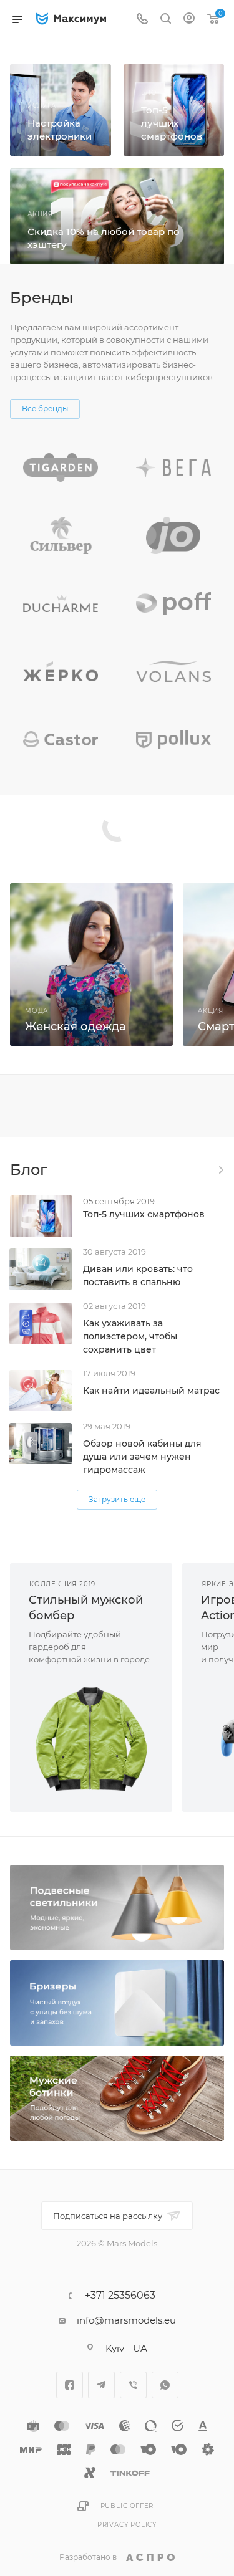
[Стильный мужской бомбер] (91, 1739)
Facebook (70, 2385)
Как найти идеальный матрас (151, 1391)
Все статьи (220, 1170)
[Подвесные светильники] (117, 1908)
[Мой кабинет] (189, 20)
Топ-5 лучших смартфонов (144, 1214)
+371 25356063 (120, 2296)
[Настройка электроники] (61, 110)
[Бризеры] (117, 2003)
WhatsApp (165, 2385)
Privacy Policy (127, 2525)
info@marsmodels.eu (126, 2320)
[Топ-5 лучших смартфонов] (174, 110)
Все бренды (45, 409)
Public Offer (127, 2506)
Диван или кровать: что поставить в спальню (138, 1276)
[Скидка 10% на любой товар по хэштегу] (117, 216)
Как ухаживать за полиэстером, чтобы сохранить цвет (130, 1336)
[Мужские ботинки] (117, 2098)
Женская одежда (76, 1027)
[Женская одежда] (91, 965)
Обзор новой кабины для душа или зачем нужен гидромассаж (142, 1457)
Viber (133, 2385)
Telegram (101, 2385)
